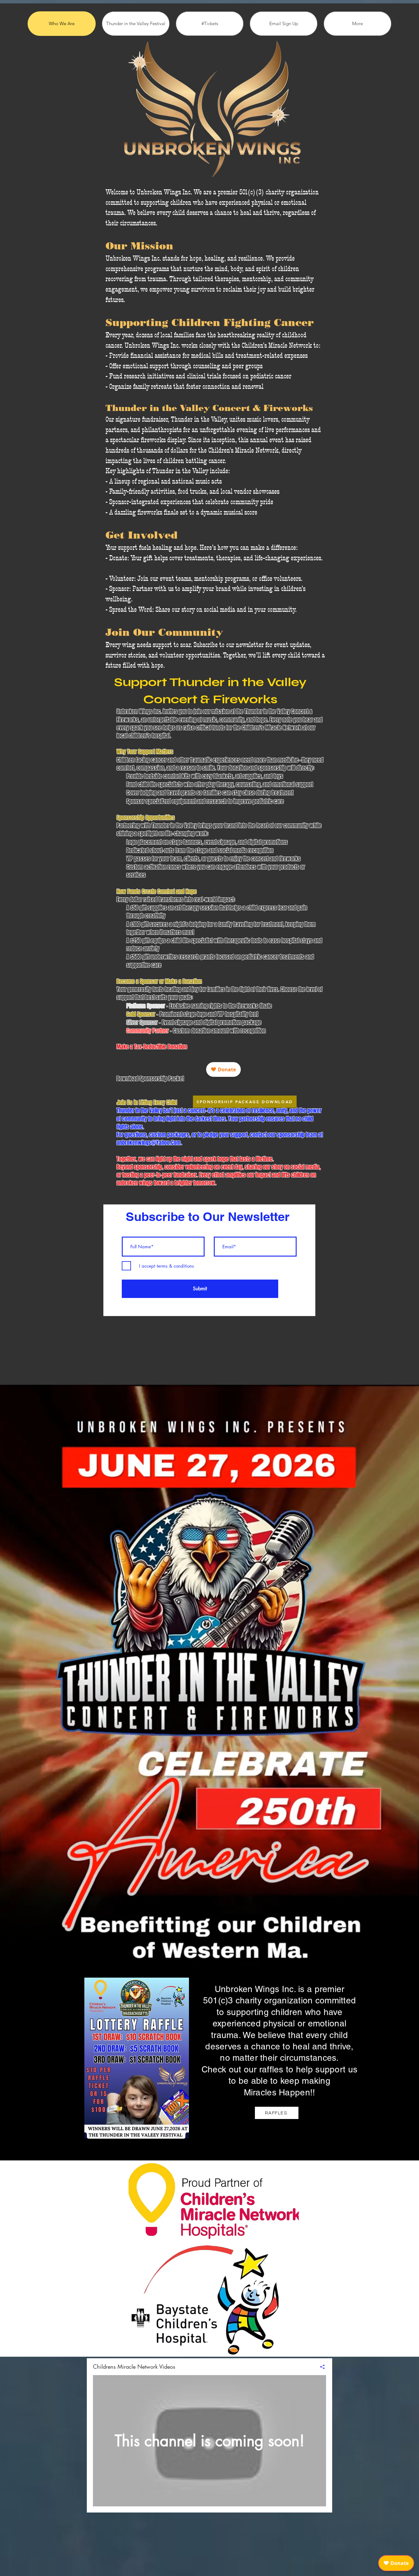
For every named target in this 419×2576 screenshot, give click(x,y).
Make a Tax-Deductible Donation (152, 1047)
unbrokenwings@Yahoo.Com (149, 1143)
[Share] (320, 2367)
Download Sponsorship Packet (150, 1079)
